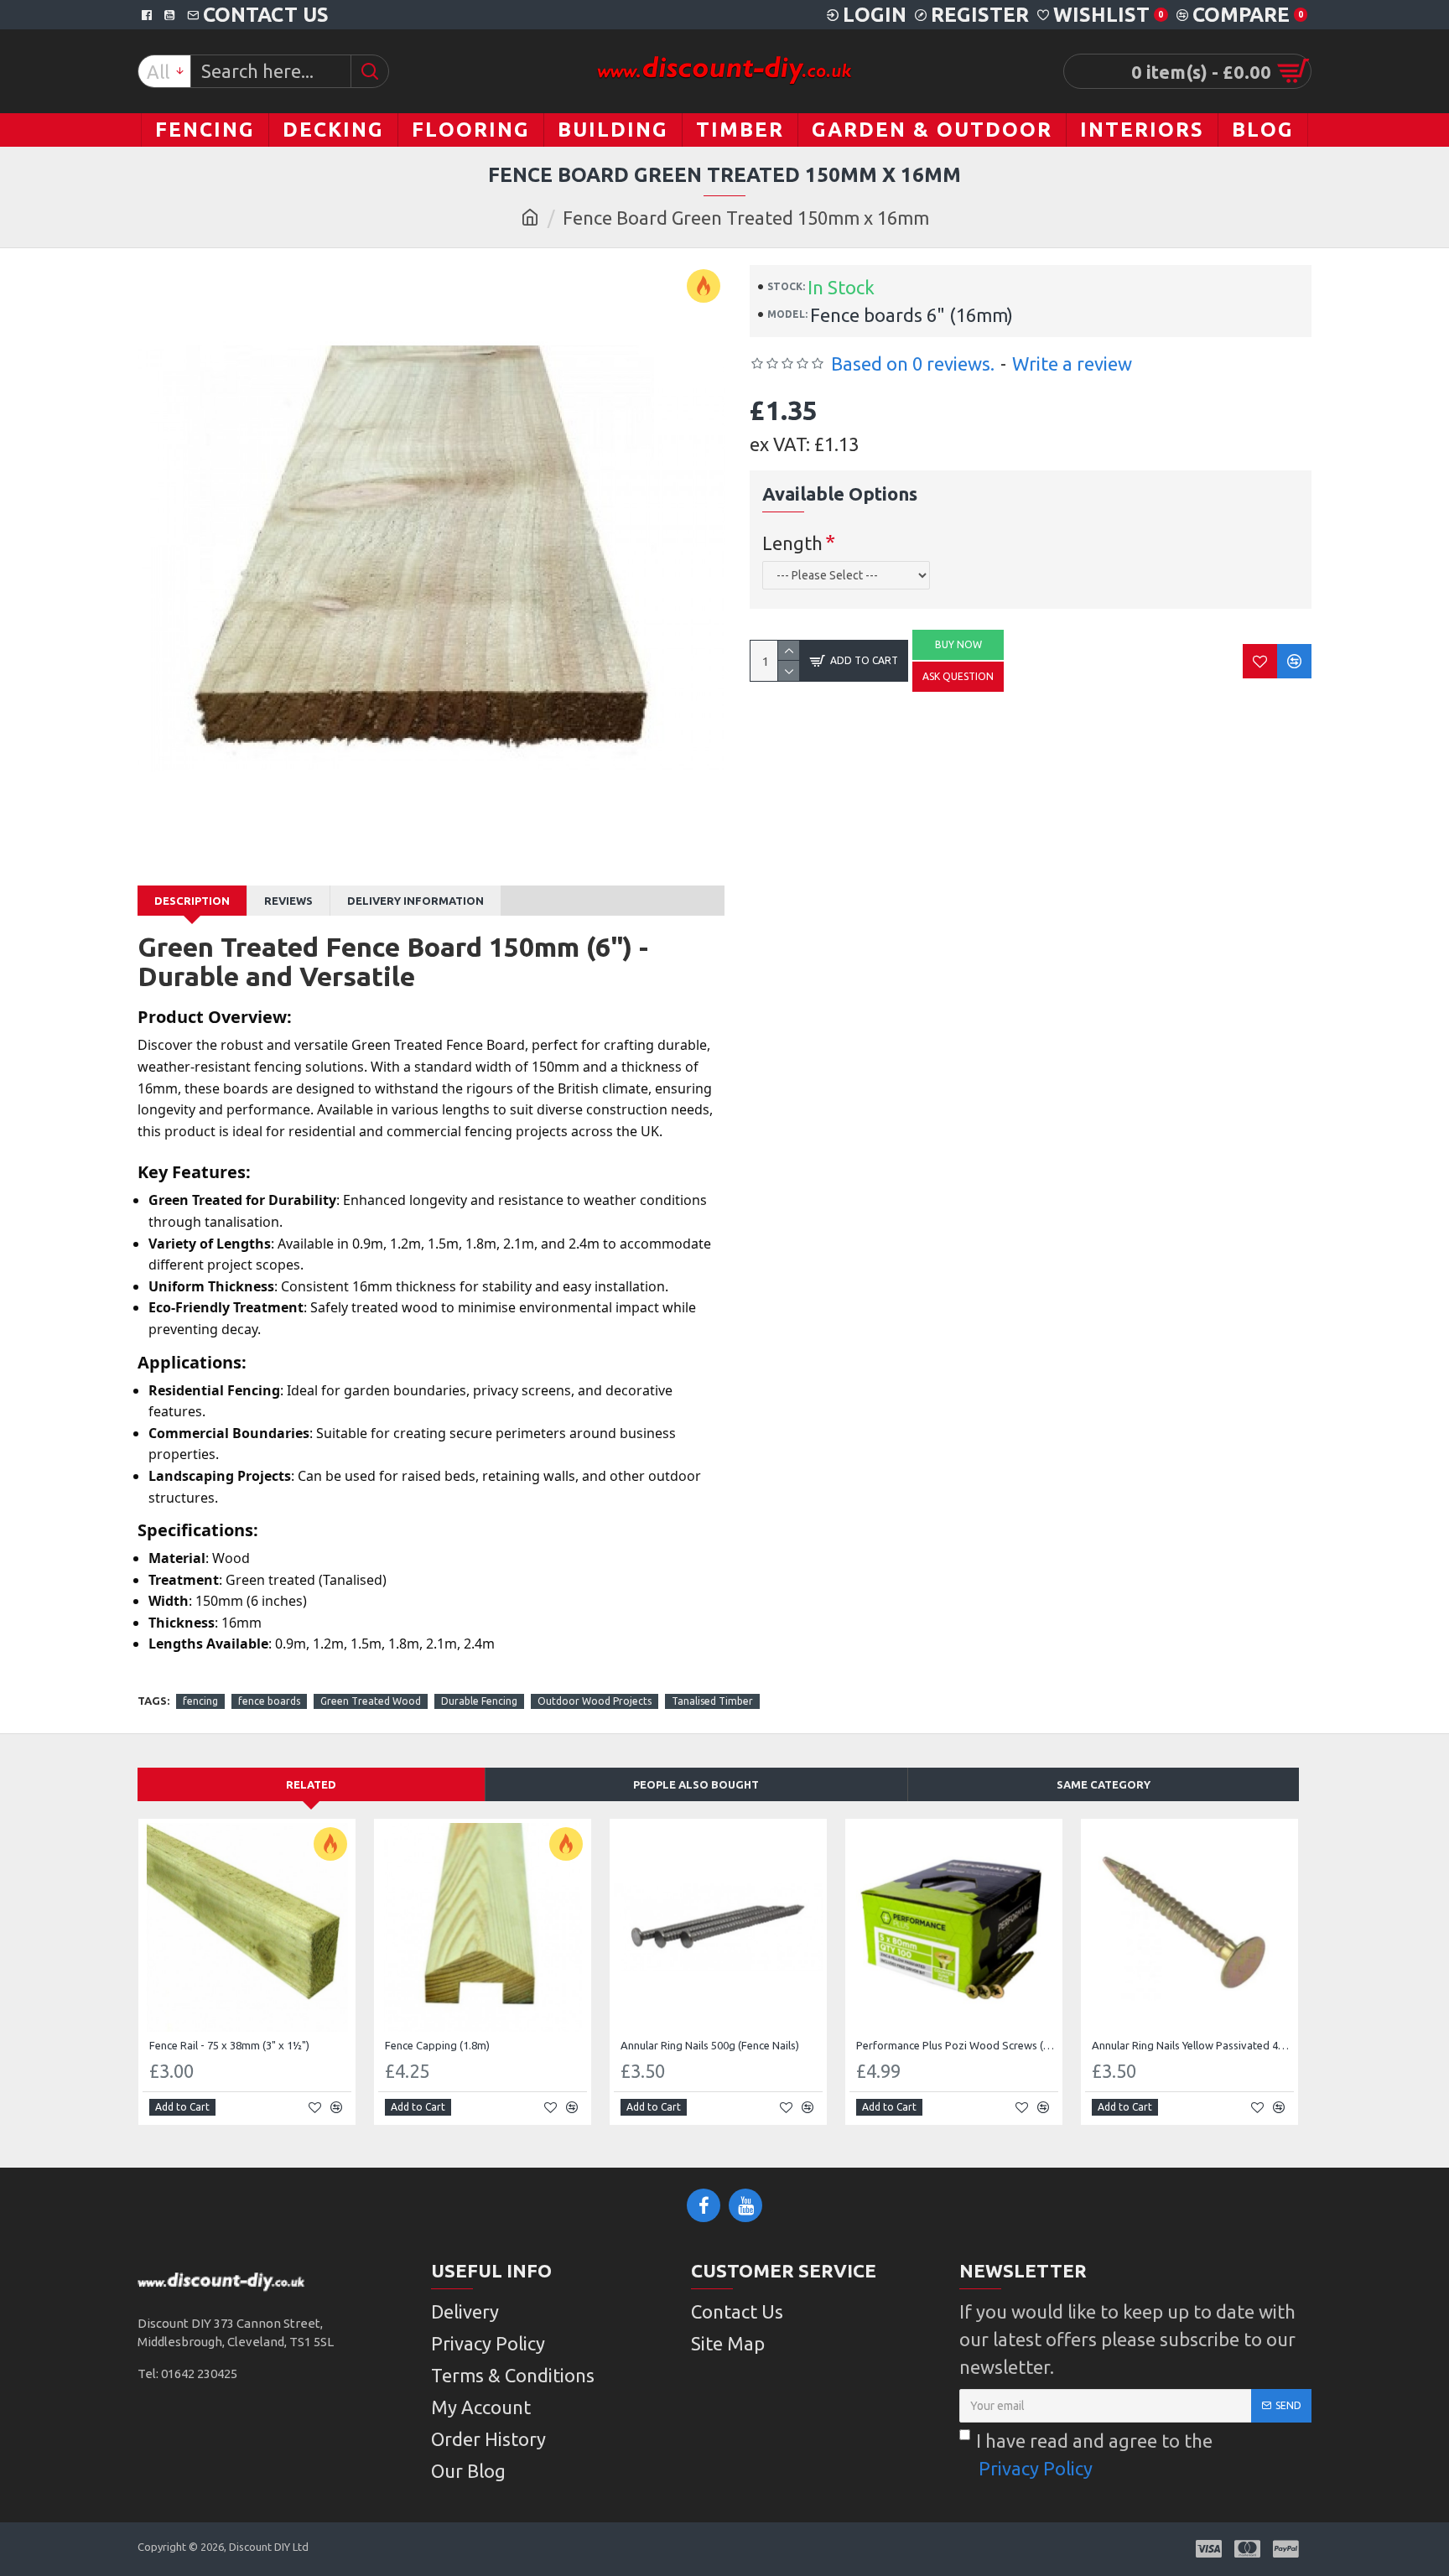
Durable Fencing (479, 1701)
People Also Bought (696, 1784)
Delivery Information (415, 901)
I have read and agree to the (1094, 2454)
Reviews (288, 901)
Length (792, 543)
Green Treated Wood (371, 1701)
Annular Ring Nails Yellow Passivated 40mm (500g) (1193, 2045)
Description (192, 901)
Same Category (1104, 1784)
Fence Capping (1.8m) (437, 2045)
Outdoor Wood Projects (595, 1701)
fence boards (269, 1701)
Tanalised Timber (712, 1701)
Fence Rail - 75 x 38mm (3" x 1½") (229, 2045)
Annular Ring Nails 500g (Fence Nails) (710, 2045)
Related (311, 1784)
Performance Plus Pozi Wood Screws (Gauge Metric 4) (957, 2045)
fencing (200, 1701)
